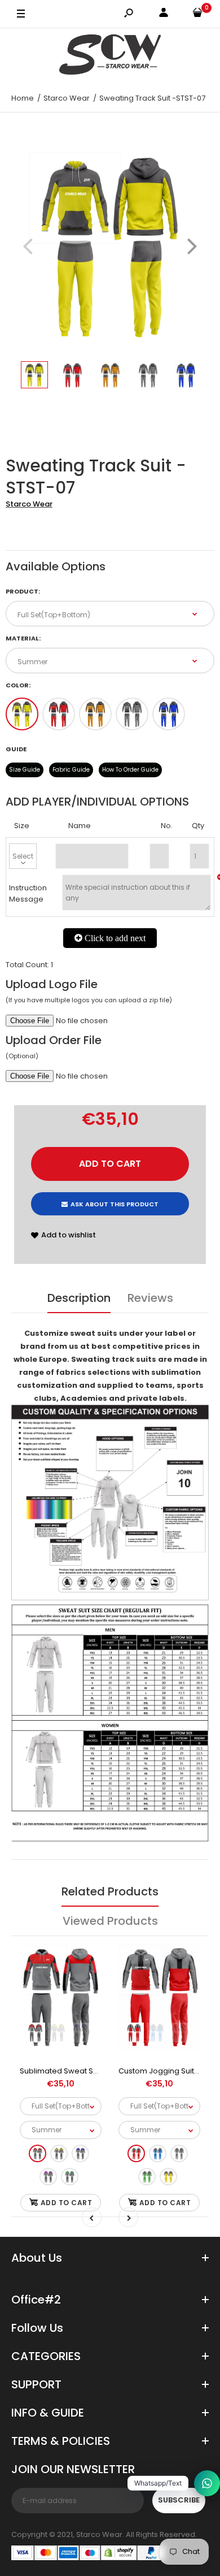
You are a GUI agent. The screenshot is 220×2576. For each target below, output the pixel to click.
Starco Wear (29, 504)
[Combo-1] (22, 714)
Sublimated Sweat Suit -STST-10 (77, 2071)
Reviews (150, 1298)
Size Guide (25, 770)
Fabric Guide (71, 770)
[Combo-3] (95, 714)
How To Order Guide (130, 770)
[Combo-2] (59, 714)
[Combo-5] (169, 714)
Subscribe (179, 2500)
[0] (197, 14)
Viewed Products (110, 1921)
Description (79, 1298)
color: (18, 685)
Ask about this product (115, 1204)
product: (23, 591)
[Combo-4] (132, 714)
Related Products (110, 1891)
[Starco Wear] (110, 56)
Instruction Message (28, 894)
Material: (23, 638)
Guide (16, 749)
